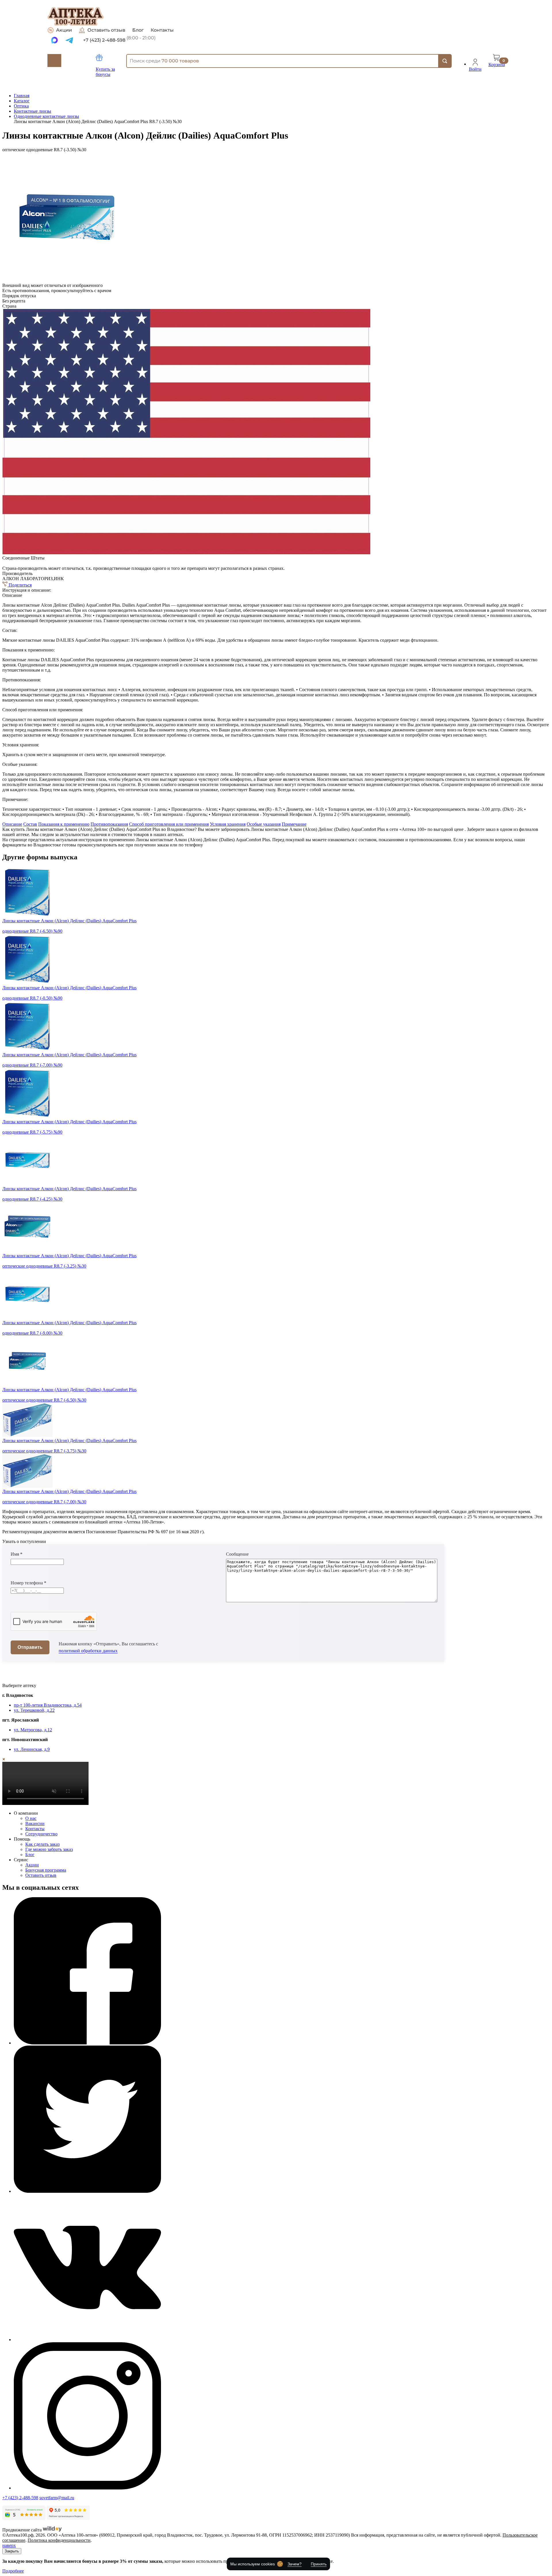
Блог (138, 30)
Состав (30, 824)
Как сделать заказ (42, 1844)
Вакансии (35, 1823)
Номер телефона (28, 1583)
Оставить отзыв (106, 30)
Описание (12, 824)
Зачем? (295, 2564)
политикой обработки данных (88, 1651)
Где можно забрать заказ (49, 1849)
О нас (31, 1818)
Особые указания (264, 824)
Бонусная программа (46, 1870)
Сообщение (237, 1554)
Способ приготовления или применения (169, 824)
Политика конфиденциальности (59, 2540)
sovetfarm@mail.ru (57, 2498)
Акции (64, 30)
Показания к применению (64, 824)
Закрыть (12, 2551)
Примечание (294, 824)
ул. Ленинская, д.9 (32, 1749)
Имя (17, 1554)
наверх (9, 2545)
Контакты (162, 30)
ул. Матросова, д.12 (33, 1730)
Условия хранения (228, 824)
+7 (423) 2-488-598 (20, 2498)
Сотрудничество (41, 1834)
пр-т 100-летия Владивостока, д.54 (48, 1705)
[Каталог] (54, 61)
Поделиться (20, 585)
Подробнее (13, 2571)
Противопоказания (109, 824)
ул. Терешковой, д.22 (34, 1710)
